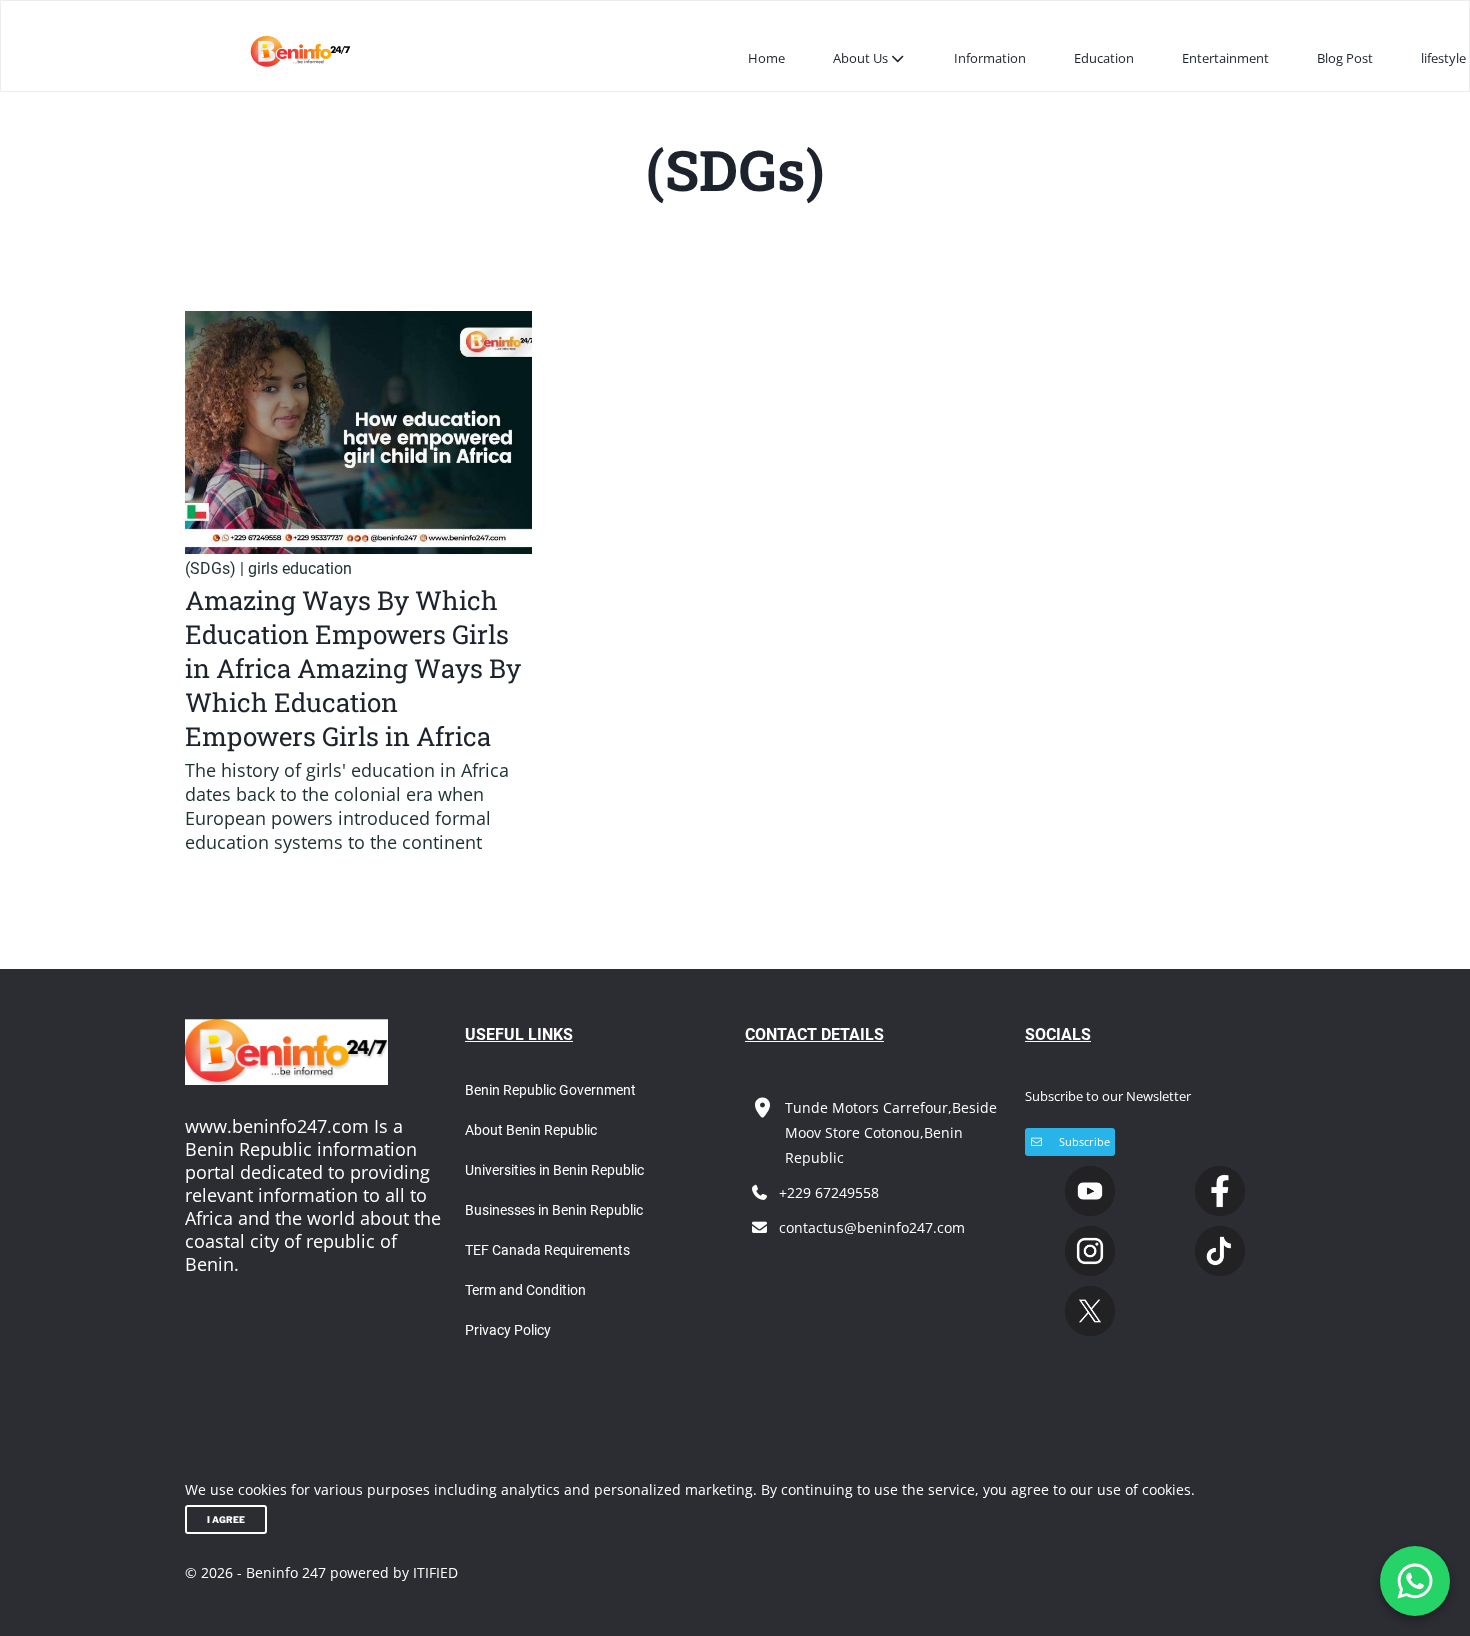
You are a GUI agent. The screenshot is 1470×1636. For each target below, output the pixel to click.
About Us (860, 58)
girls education (300, 568)
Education (1104, 58)
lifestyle (1443, 58)
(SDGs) (210, 568)
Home (766, 58)
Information (990, 58)
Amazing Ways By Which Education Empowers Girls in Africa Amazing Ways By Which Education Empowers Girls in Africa (353, 668)
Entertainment (1225, 58)
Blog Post (1345, 58)
